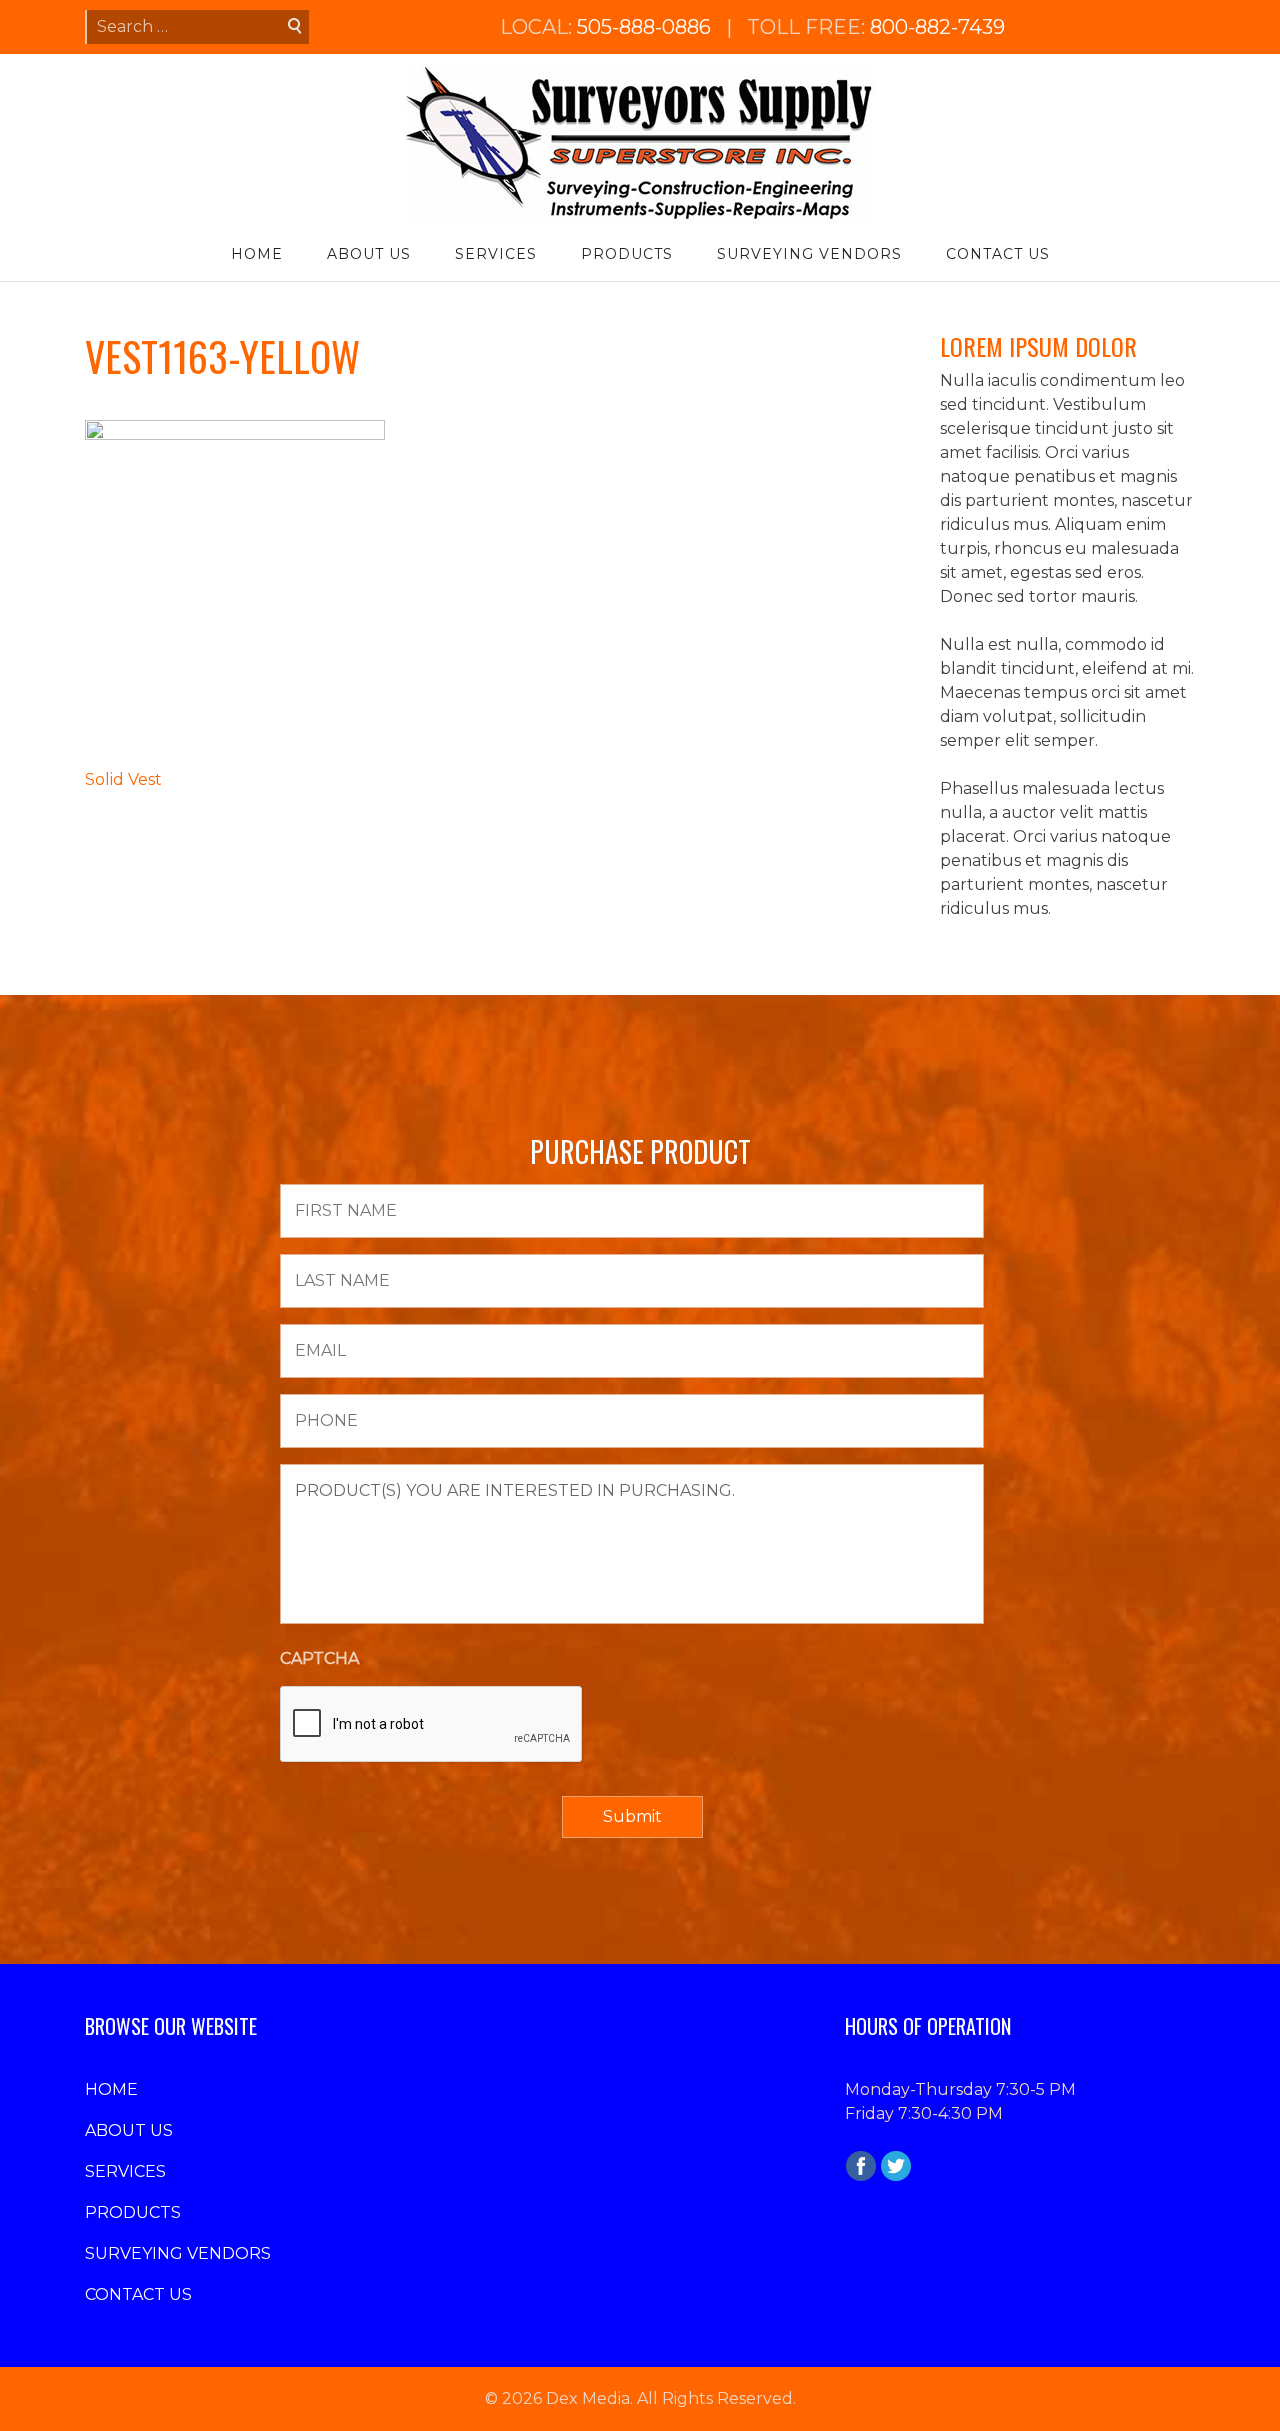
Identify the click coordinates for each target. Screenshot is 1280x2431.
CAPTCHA (319, 1658)
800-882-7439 (937, 27)
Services (496, 254)
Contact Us (998, 254)
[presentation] (432, 1725)
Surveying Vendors (809, 254)
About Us (369, 254)
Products (627, 254)
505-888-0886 (644, 27)
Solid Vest (123, 779)
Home (257, 254)
